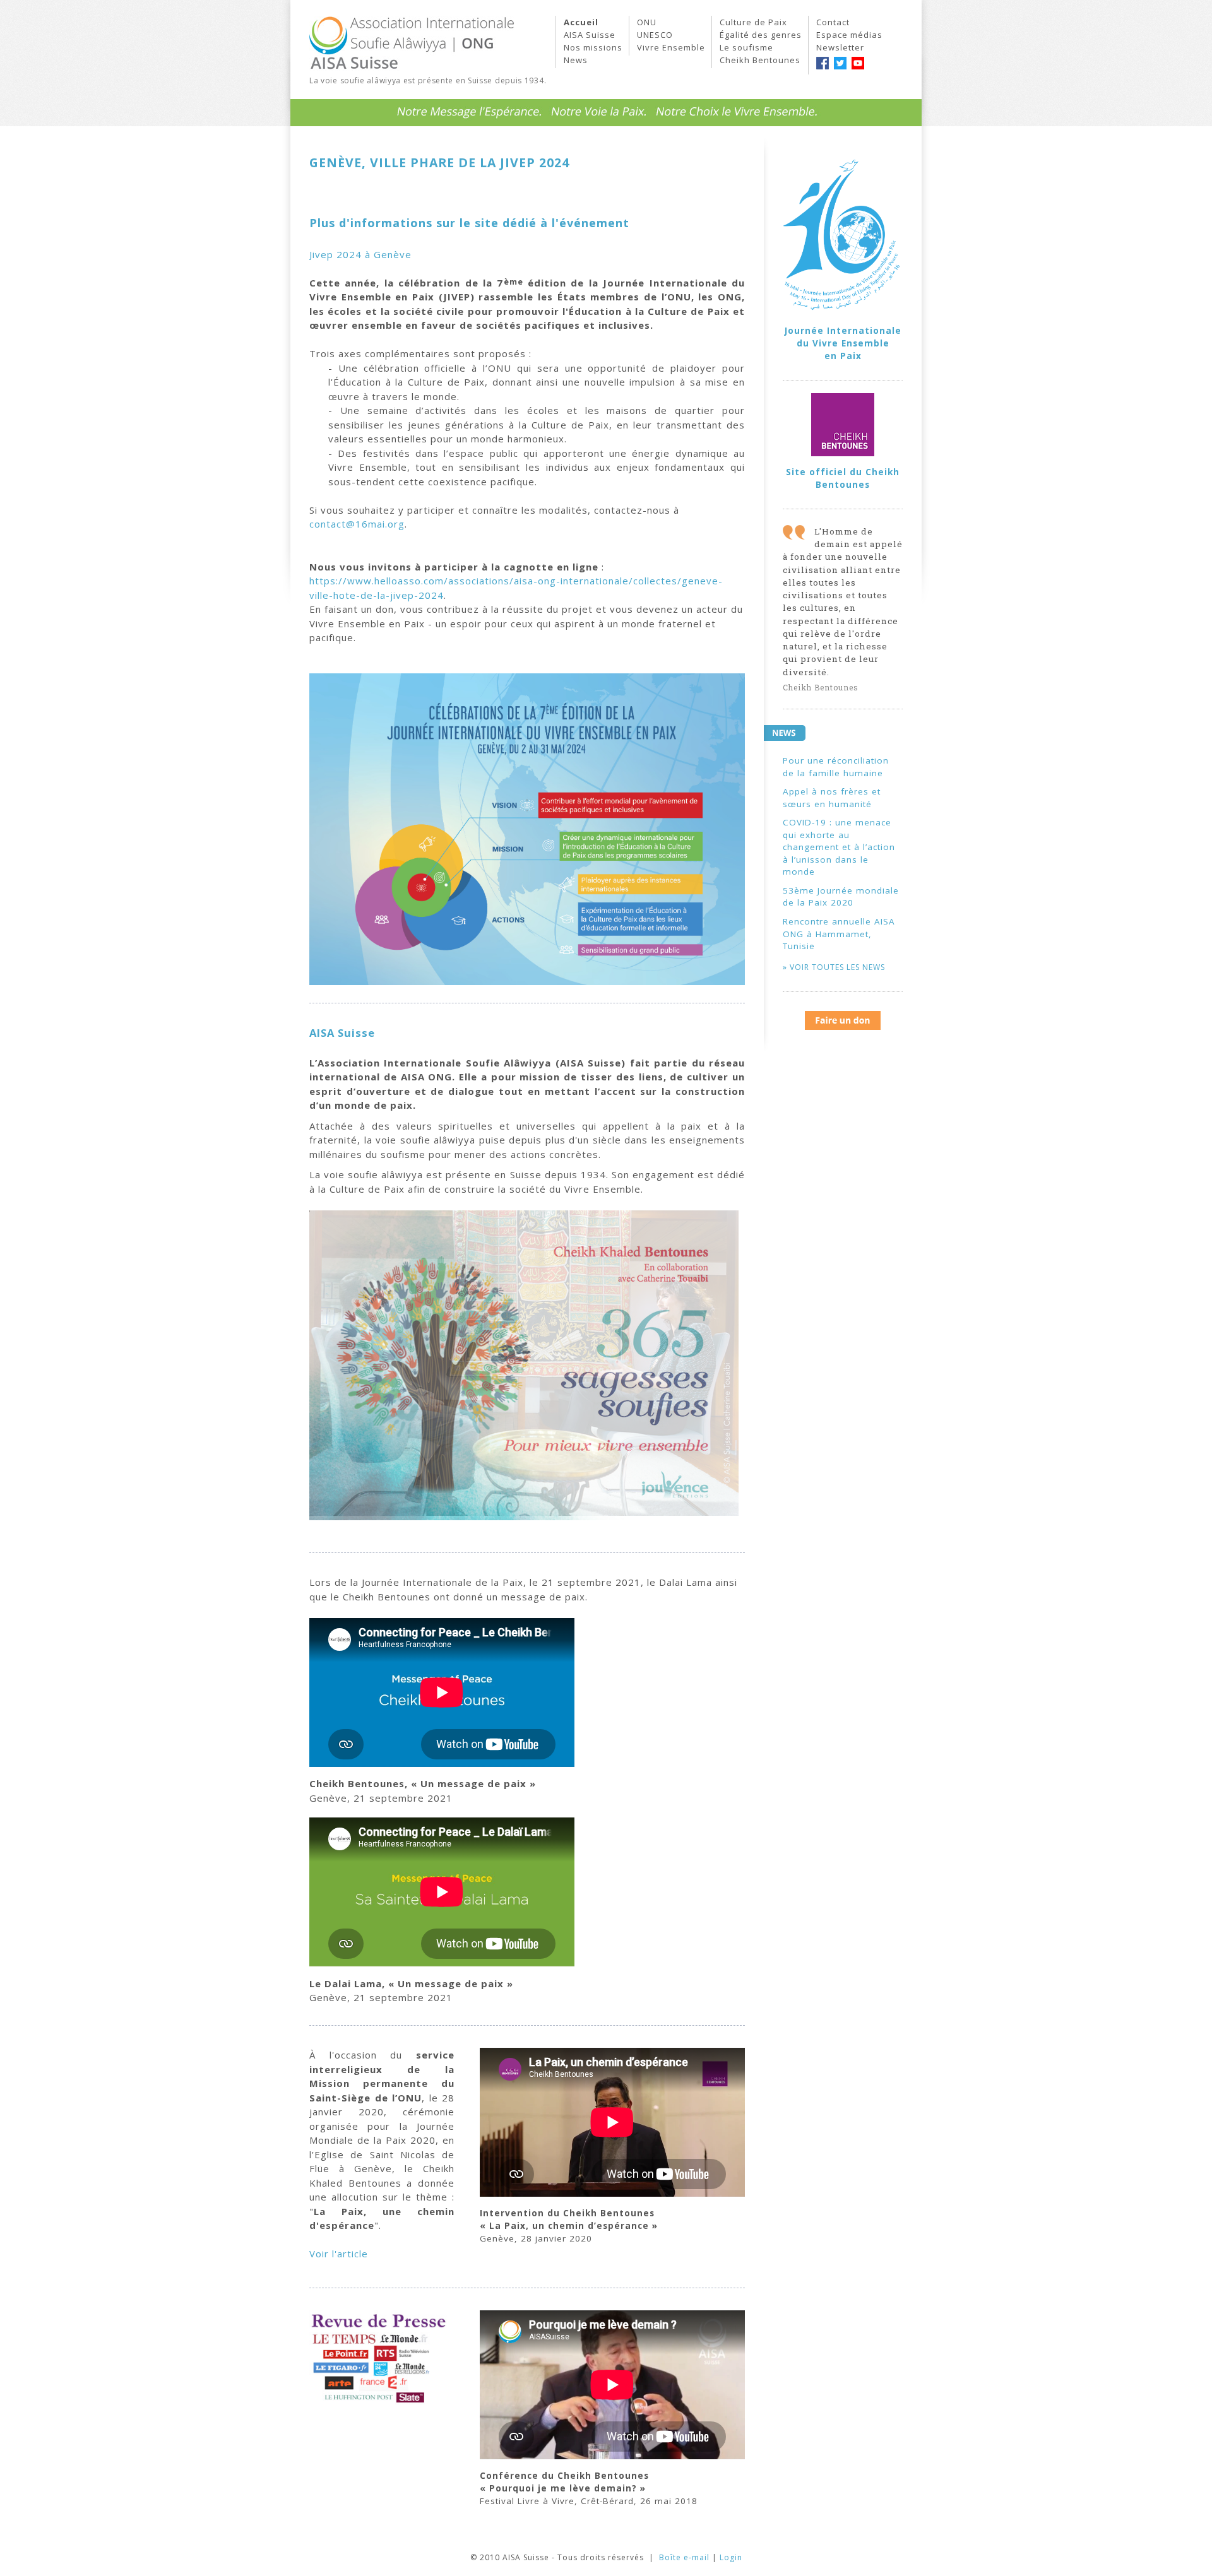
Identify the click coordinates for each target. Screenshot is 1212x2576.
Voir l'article (339, 2254)
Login (731, 2557)
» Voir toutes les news (834, 967)
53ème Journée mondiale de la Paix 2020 (841, 897)
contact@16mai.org (357, 524)
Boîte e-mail (684, 2557)
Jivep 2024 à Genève (360, 254)
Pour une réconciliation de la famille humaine (836, 767)
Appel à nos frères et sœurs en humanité (832, 798)
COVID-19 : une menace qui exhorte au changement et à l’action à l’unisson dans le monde (839, 847)
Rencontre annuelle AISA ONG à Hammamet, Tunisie (839, 934)
